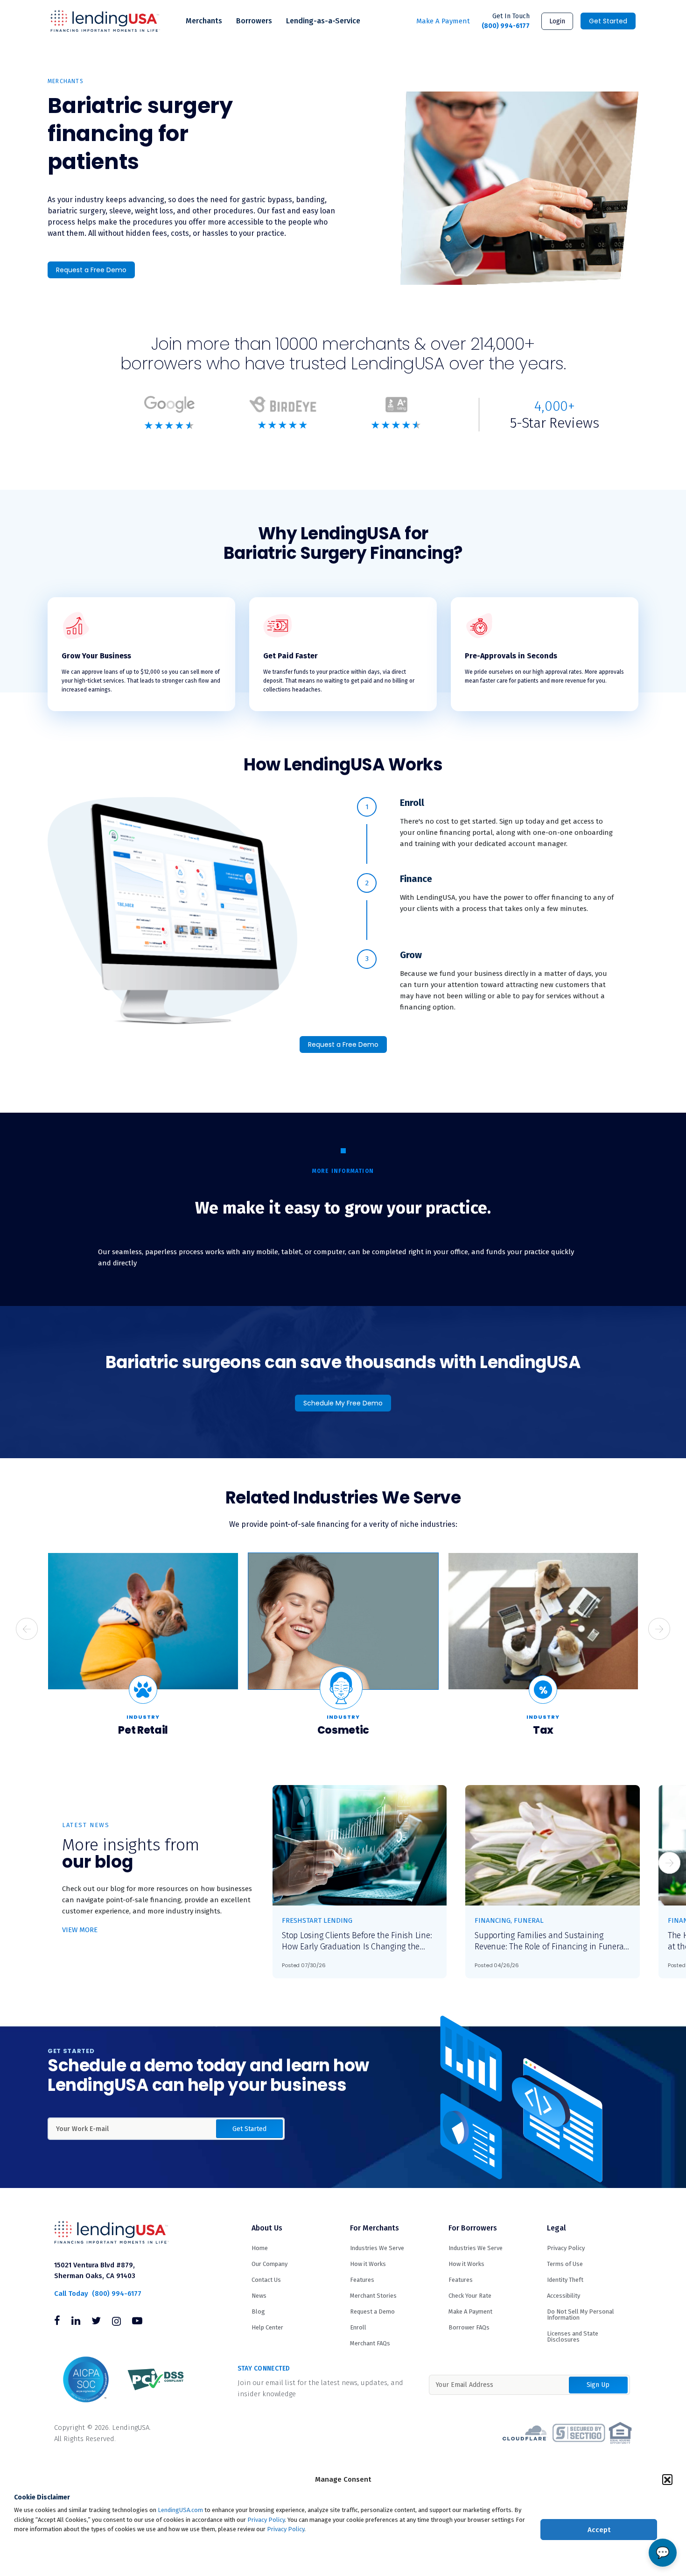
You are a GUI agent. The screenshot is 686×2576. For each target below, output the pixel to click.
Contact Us (266, 2280)
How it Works (368, 2264)
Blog (258, 2311)
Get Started (608, 21)
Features (362, 2280)
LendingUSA (105, 21)
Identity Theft (565, 2280)
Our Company (269, 2264)
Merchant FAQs (370, 2343)
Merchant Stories (373, 2296)
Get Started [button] (249, 2129)
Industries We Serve (377, 2248)
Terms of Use (565, 2264)
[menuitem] (204, 21)
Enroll (358, 2327)
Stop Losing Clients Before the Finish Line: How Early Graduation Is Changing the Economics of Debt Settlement (357, 1941)
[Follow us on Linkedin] (76, 2322)
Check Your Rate (470, 2296)
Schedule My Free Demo (343, 1403)
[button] (667, 2479)
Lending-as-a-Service (323, 21)
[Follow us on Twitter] (96, 2322)
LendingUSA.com (180, 2510)
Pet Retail (143, 1730)
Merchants (204, 21)
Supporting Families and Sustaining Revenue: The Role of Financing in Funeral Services (550, 1941)
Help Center (267, 2327)
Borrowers (254, 21)
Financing (493, 1920)
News (259, 2296)
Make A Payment (443, 21)
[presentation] (27, 1629)
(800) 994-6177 (506, 21)
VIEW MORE (80, 1930)
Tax (543, 1730)
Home (260, 2248)
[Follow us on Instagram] (116, 2322)
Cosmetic (343, 1730)
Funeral (529, 1920)
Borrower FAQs (469, 2327)
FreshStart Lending (317, 1920)
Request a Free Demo (91, 270)
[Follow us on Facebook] (57, 2322)
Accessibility (563, 2296)
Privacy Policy (266, 2520)
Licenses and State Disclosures (573, 2336)
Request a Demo (372, 2311)
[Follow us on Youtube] (137, 2322)
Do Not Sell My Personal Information (581, 2315)
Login (557, 21)
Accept (599, 2530)
